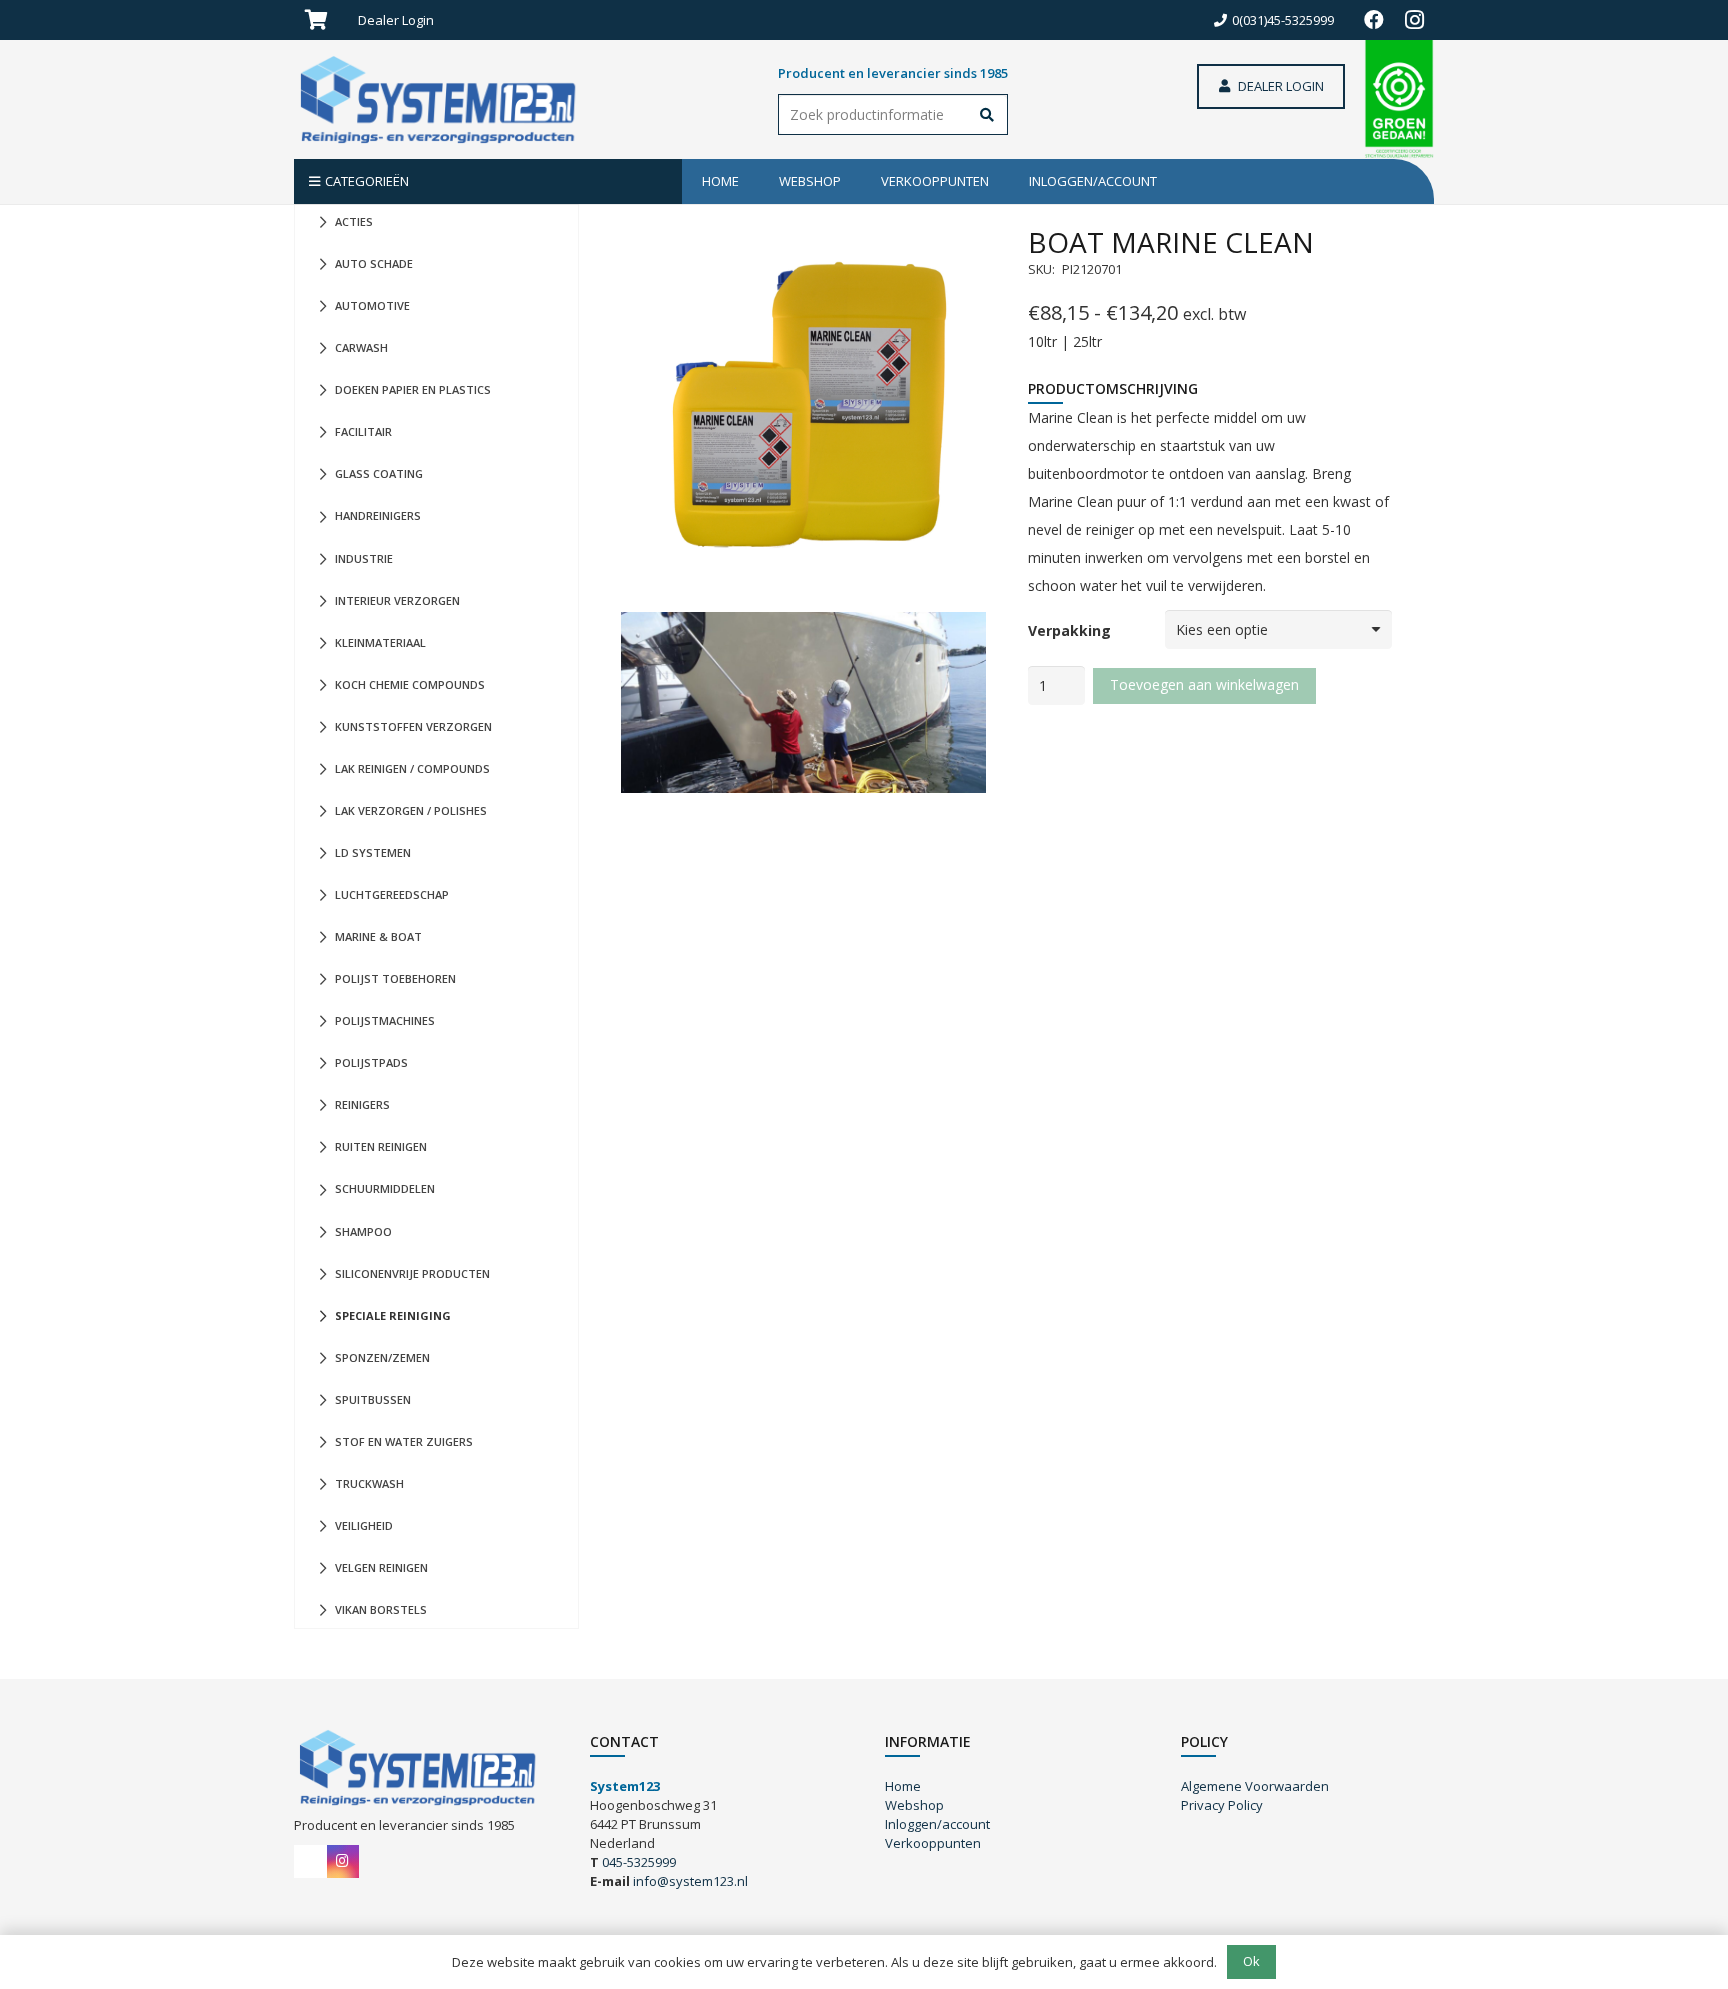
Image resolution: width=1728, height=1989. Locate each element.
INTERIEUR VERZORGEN (397, 600)
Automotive (372, 305)
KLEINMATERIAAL (380, 642)
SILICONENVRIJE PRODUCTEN (412, 1273)
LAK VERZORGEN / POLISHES (411, 810)
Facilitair (363, 431)
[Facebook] (1374, 20)
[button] (442, 20)
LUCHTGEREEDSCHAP (392, 894)
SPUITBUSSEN (373, 1399)
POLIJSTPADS (371, 1062)
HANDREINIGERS (378, 515)
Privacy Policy (1222, 1805)
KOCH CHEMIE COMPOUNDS (410, 684)
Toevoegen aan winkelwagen (1204, 684)
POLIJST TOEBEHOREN (395, 978)
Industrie (364, 558)
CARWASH (361, 347)
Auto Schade (374, 263)
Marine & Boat (378, 936)
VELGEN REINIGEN (381, 1567)
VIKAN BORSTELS (381, 1609)
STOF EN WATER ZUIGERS (404, 1441)
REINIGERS (362, 1104)
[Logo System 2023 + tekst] (442, 100)
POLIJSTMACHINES (385, 1020)
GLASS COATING (379, 473)
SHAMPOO (363, 1231)
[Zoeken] (987, 116)
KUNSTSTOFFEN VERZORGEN (413, 726)
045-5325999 (639, 1862)
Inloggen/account (937, 1824)
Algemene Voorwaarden (1255, 1786)
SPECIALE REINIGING (393, 1315)
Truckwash (369, 1483)
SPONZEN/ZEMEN (382, 1357)
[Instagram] (1414, 20)
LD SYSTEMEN (373, 852)
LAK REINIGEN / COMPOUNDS (412, 768)
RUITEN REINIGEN (381, 1146)
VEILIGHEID (364, 1525)
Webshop (914, 1805)
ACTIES (354, 221)
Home (903, 1786)
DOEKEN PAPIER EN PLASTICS (413, 389)
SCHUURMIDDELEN (385, 1188)
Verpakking (1069, 630)
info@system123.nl (690, 1881)
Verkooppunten (933, 1843)
